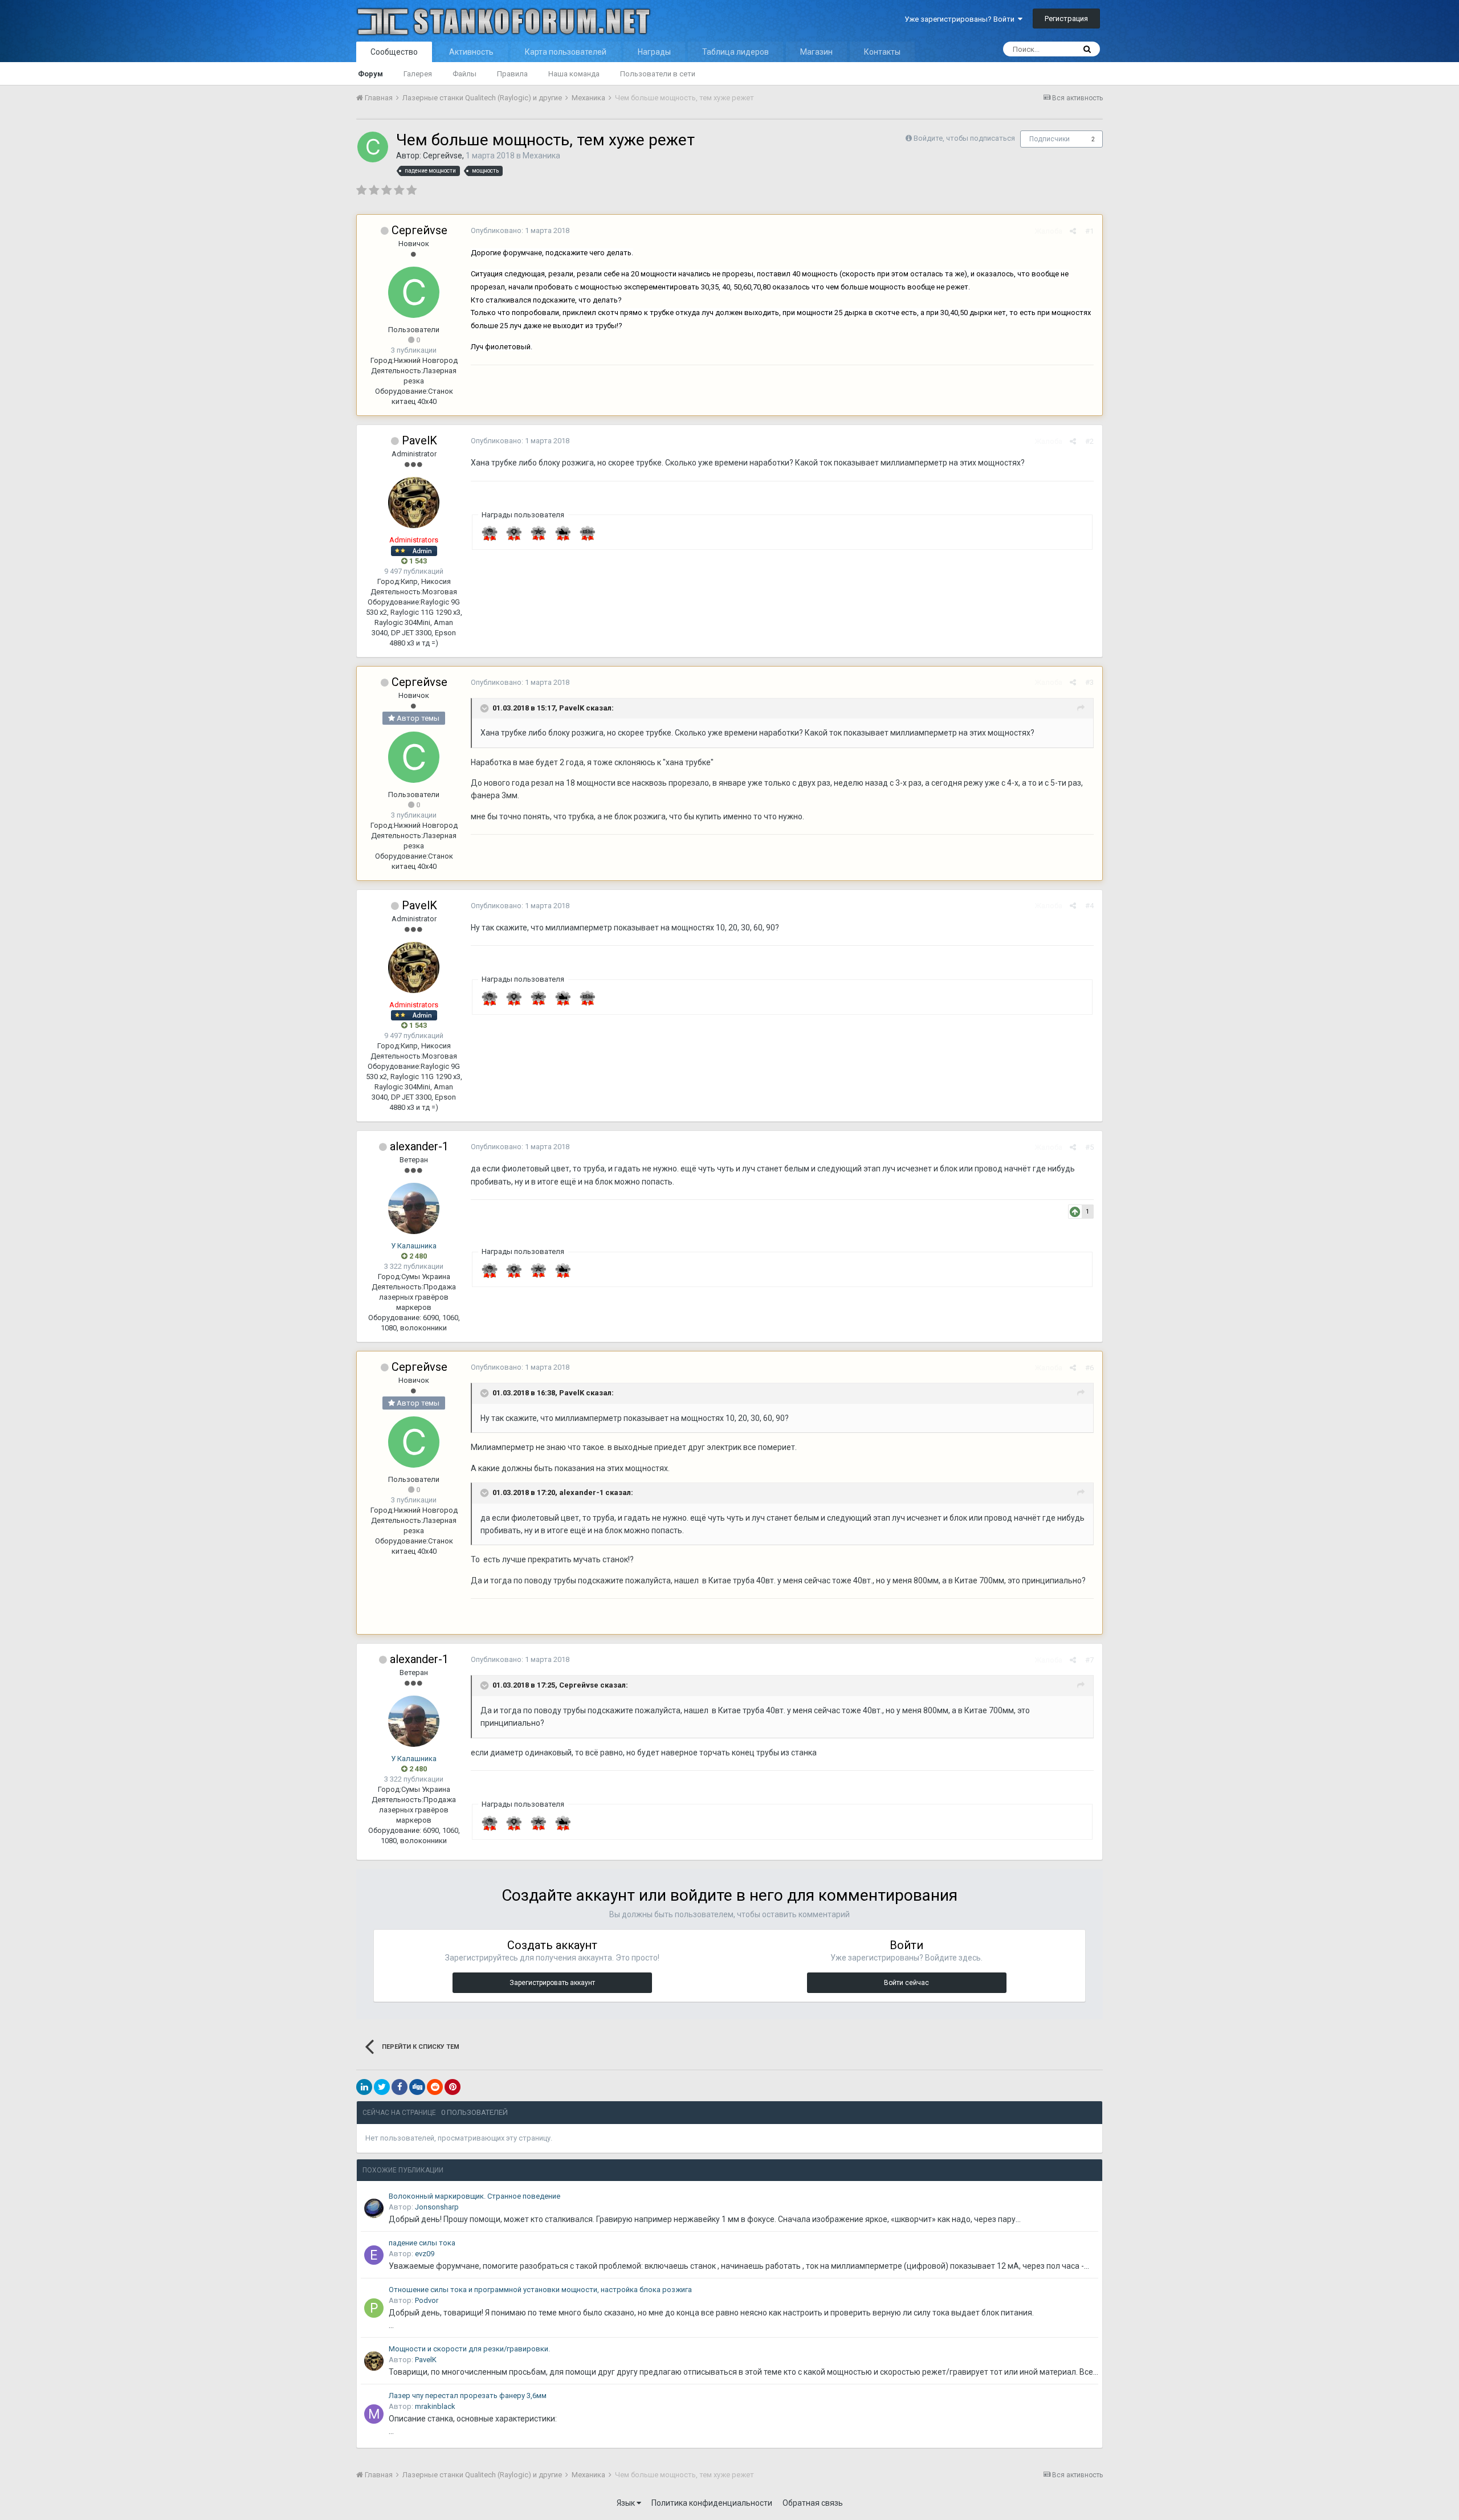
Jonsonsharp (437, 2207)
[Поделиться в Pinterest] (453, 2087)
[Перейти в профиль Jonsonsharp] (374, 2208)
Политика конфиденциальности (712, 2503)
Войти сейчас (906, 1983)
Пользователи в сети (658, 74)
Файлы (464, 74)
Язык (627, 2503)
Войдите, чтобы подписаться (964, 138)
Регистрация (1066, 19)
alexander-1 (419, 1146)
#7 (1089, 1660)
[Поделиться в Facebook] (400, 2087)
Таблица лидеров (735, 52)
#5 (1089, 1147)
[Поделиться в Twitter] (382, 2087)
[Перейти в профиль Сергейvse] (373, 147)
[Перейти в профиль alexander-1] (414, 1208)
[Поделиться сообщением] (1073, 231)
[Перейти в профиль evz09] (374, 2255)
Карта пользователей (566, 52)
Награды (654, 52)
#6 (1089, 1368)
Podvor (427, 2300)
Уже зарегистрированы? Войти (961, 19)
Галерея (418, 74)
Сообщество (394, 52)
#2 (1089, 441)
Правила (512, 74)
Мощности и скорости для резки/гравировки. (469, 2349)
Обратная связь (813, 2503)
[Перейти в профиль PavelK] (414, 503)
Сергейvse (443, 156)
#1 (1089, 231)
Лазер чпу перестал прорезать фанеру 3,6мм (468, 2396)
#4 (1089, 906)
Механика (541, 156)
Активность (471, 52)
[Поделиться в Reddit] (435, 2087)
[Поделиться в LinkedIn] (364, 2087)
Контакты (882, 52)
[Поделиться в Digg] (417, 2087)
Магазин (816, 52)
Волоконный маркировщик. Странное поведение (474, 2196)
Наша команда (574, 74)
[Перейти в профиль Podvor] (374, 2308)
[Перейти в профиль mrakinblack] (374, 2414)
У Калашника (414, 1246)
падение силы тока (422, 2243)
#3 (1089, 682)
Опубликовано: (520, 230)
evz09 (425, 2254)
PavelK (419, 440)
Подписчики (1050, 139)
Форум (370, 74)
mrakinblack (435, 2406)
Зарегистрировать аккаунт (552, 1983)
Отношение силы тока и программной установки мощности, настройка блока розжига (540, 2290)
